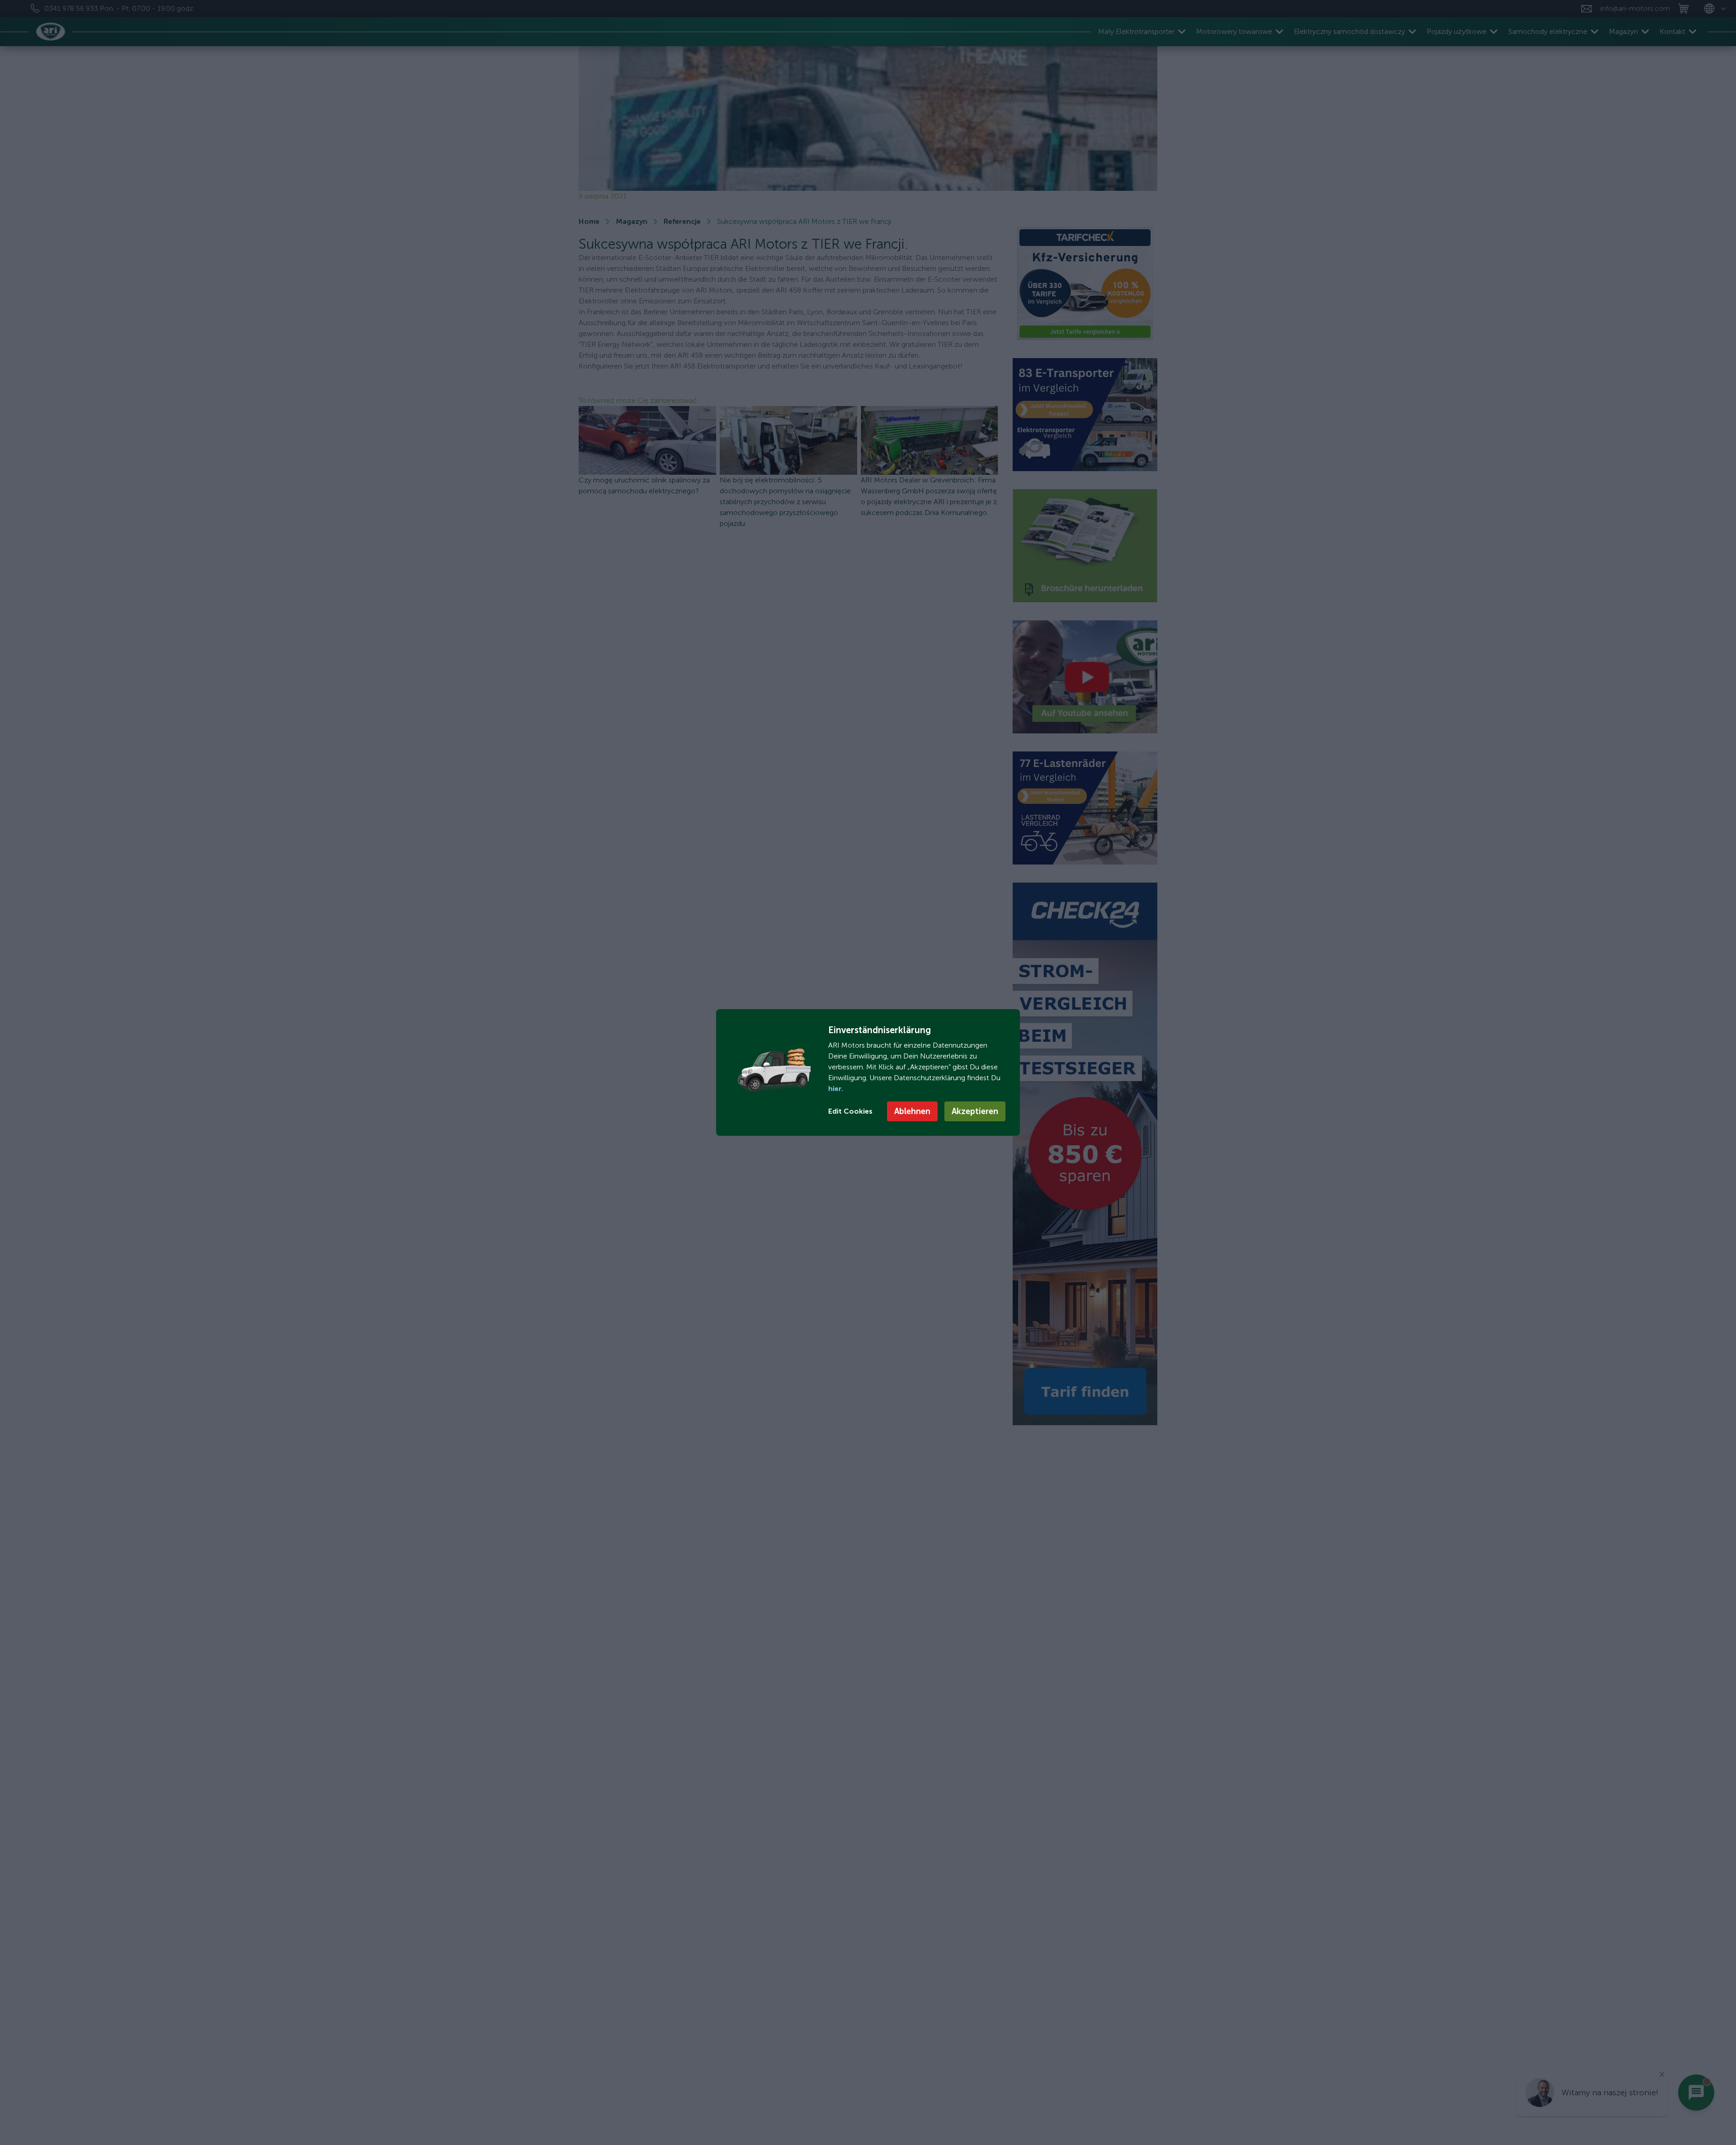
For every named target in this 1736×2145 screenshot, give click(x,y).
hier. (836, 1089)
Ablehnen (912, 1111)
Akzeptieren (975, 1111)
